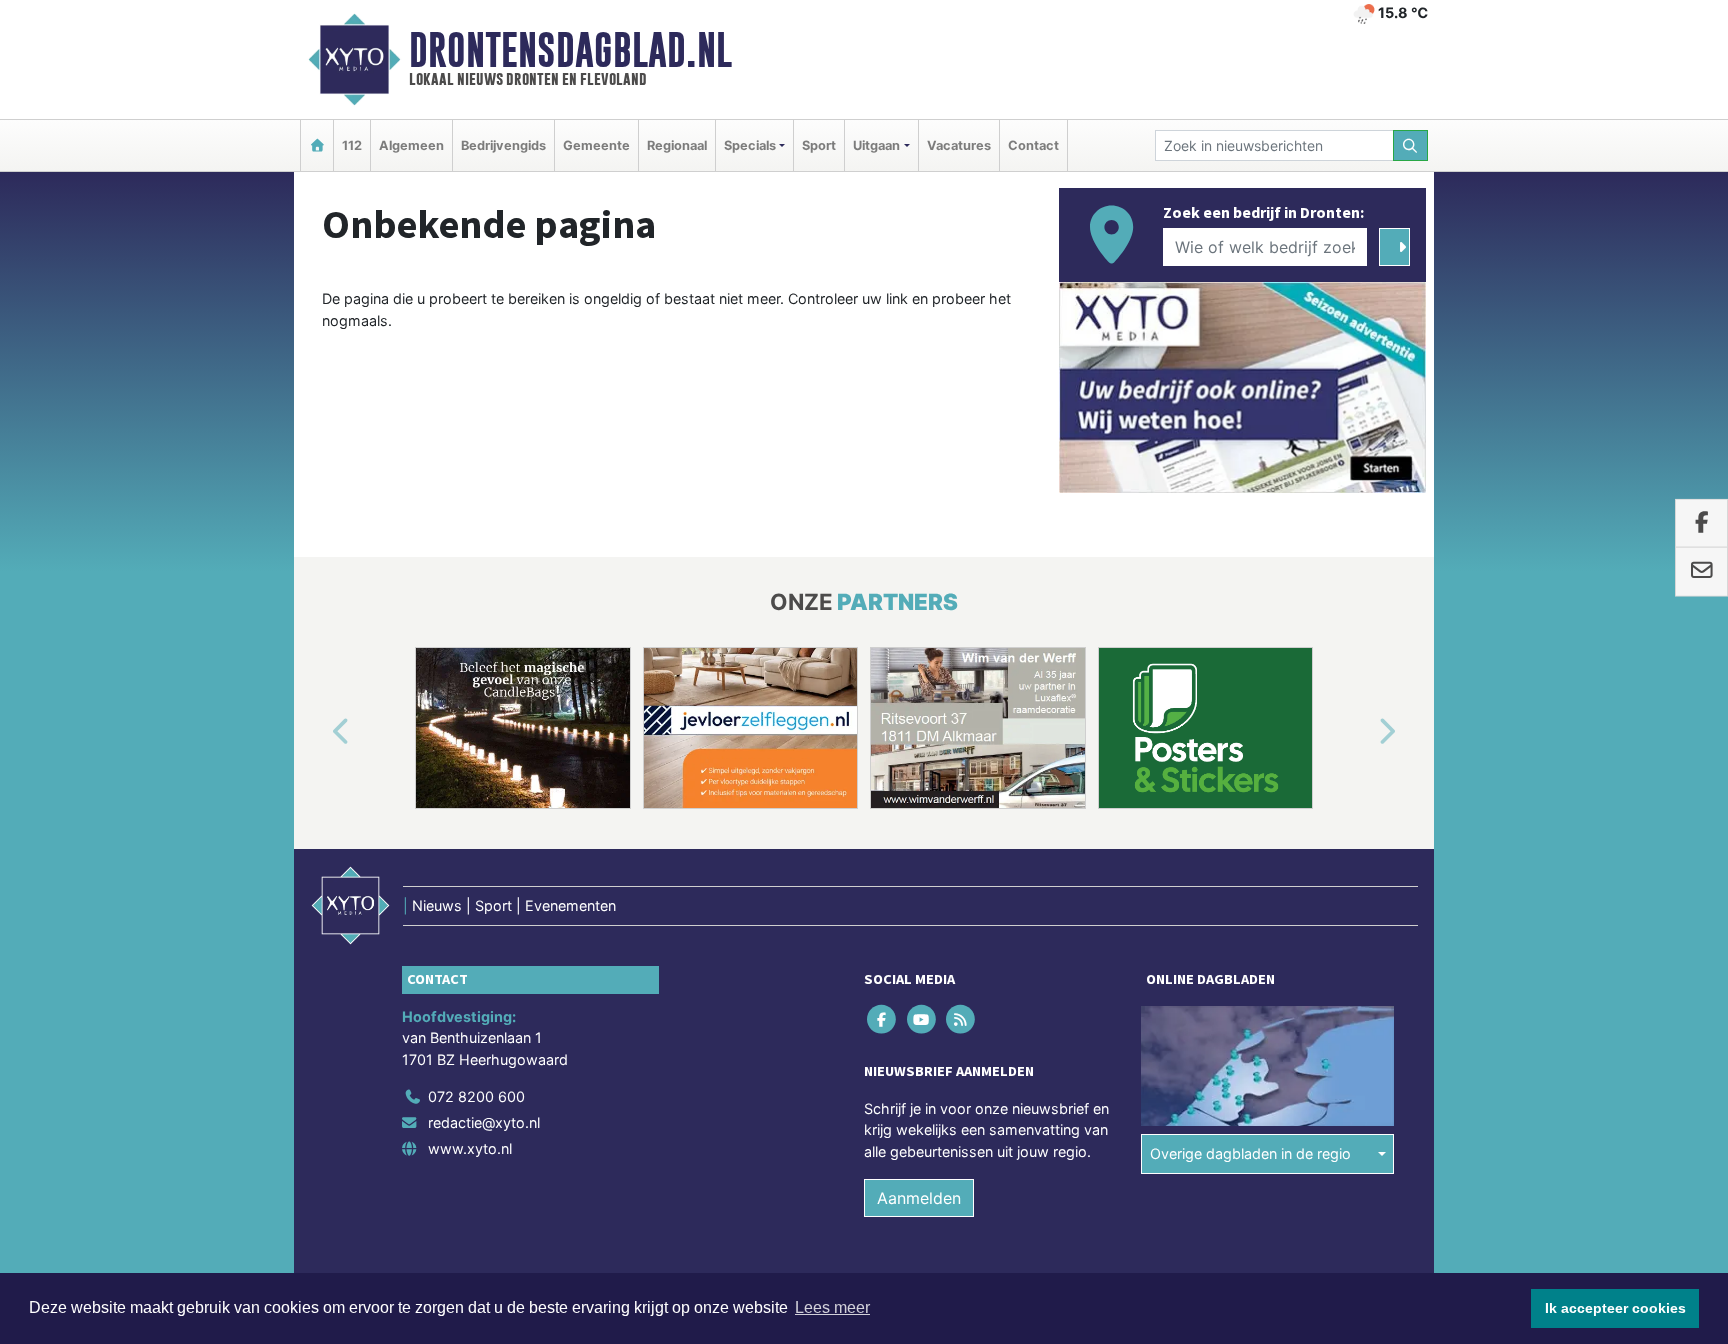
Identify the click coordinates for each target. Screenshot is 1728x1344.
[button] (318, 732)
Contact (1033, 145)
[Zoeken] (1411, 145)
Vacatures (959, 145)
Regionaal (677, 145)
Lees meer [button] (832, 1307)
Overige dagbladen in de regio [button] (1250, 1153)
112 (352, 145)
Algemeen (411, 145)
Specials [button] (750, 145)
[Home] (317, 145)
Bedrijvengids (503, 145)
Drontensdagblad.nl (570, 50)
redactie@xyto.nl (484, 1122)
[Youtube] (922, 1018)
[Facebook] (883, 1018)
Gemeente (596, 145)
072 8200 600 (476, 1096)
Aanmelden (919, 1198)
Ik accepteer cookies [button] (1615, 1308)
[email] (1701, 572)
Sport (819, 145)
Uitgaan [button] (876, 145)
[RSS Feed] (961, 1018)
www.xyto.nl (470, 1148)
